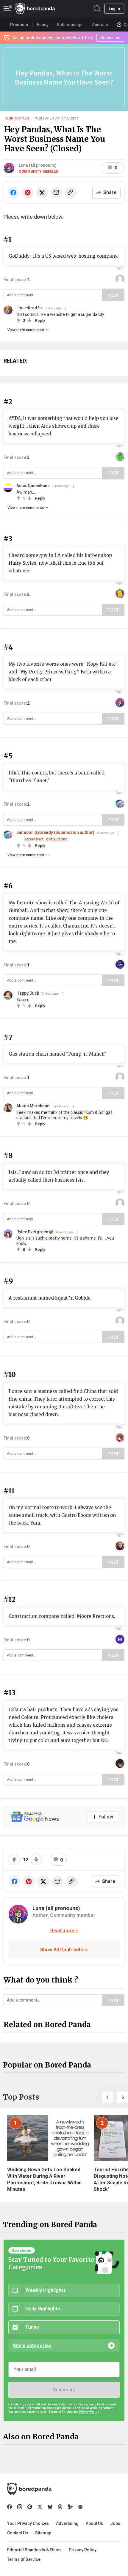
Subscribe (64, 2390)
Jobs (115, 2523)
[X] (40, 2507)
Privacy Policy (83, 2550)
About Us (94, 2523)
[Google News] (80, 2507)
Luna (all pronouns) (38, 165)
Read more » (64, 1931)
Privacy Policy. (89, 2412)
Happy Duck (28, 993)
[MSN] (70, 2507)
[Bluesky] (50, 2507)
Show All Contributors (64, 1950)
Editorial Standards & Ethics (34, 2550)
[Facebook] (10, 2507)
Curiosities (17, 118)
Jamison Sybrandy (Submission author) (55, 832)
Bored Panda (29, 2489)
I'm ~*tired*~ (29, 308)
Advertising (67, 2523)
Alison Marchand (33, 1106)
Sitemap (43, 2533)
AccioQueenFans (33, 486)
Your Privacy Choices (28, 2523)
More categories (32, 2346)
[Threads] (60, 2507)
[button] (108, 2097)
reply (40, 321)
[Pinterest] (30, 2507)
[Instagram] (20, 2507)
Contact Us (18, 2533)
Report (120, 268)
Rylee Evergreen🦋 (35, 1232)
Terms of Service (24, 2559)
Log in (114, 9)
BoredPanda (35, 9)
